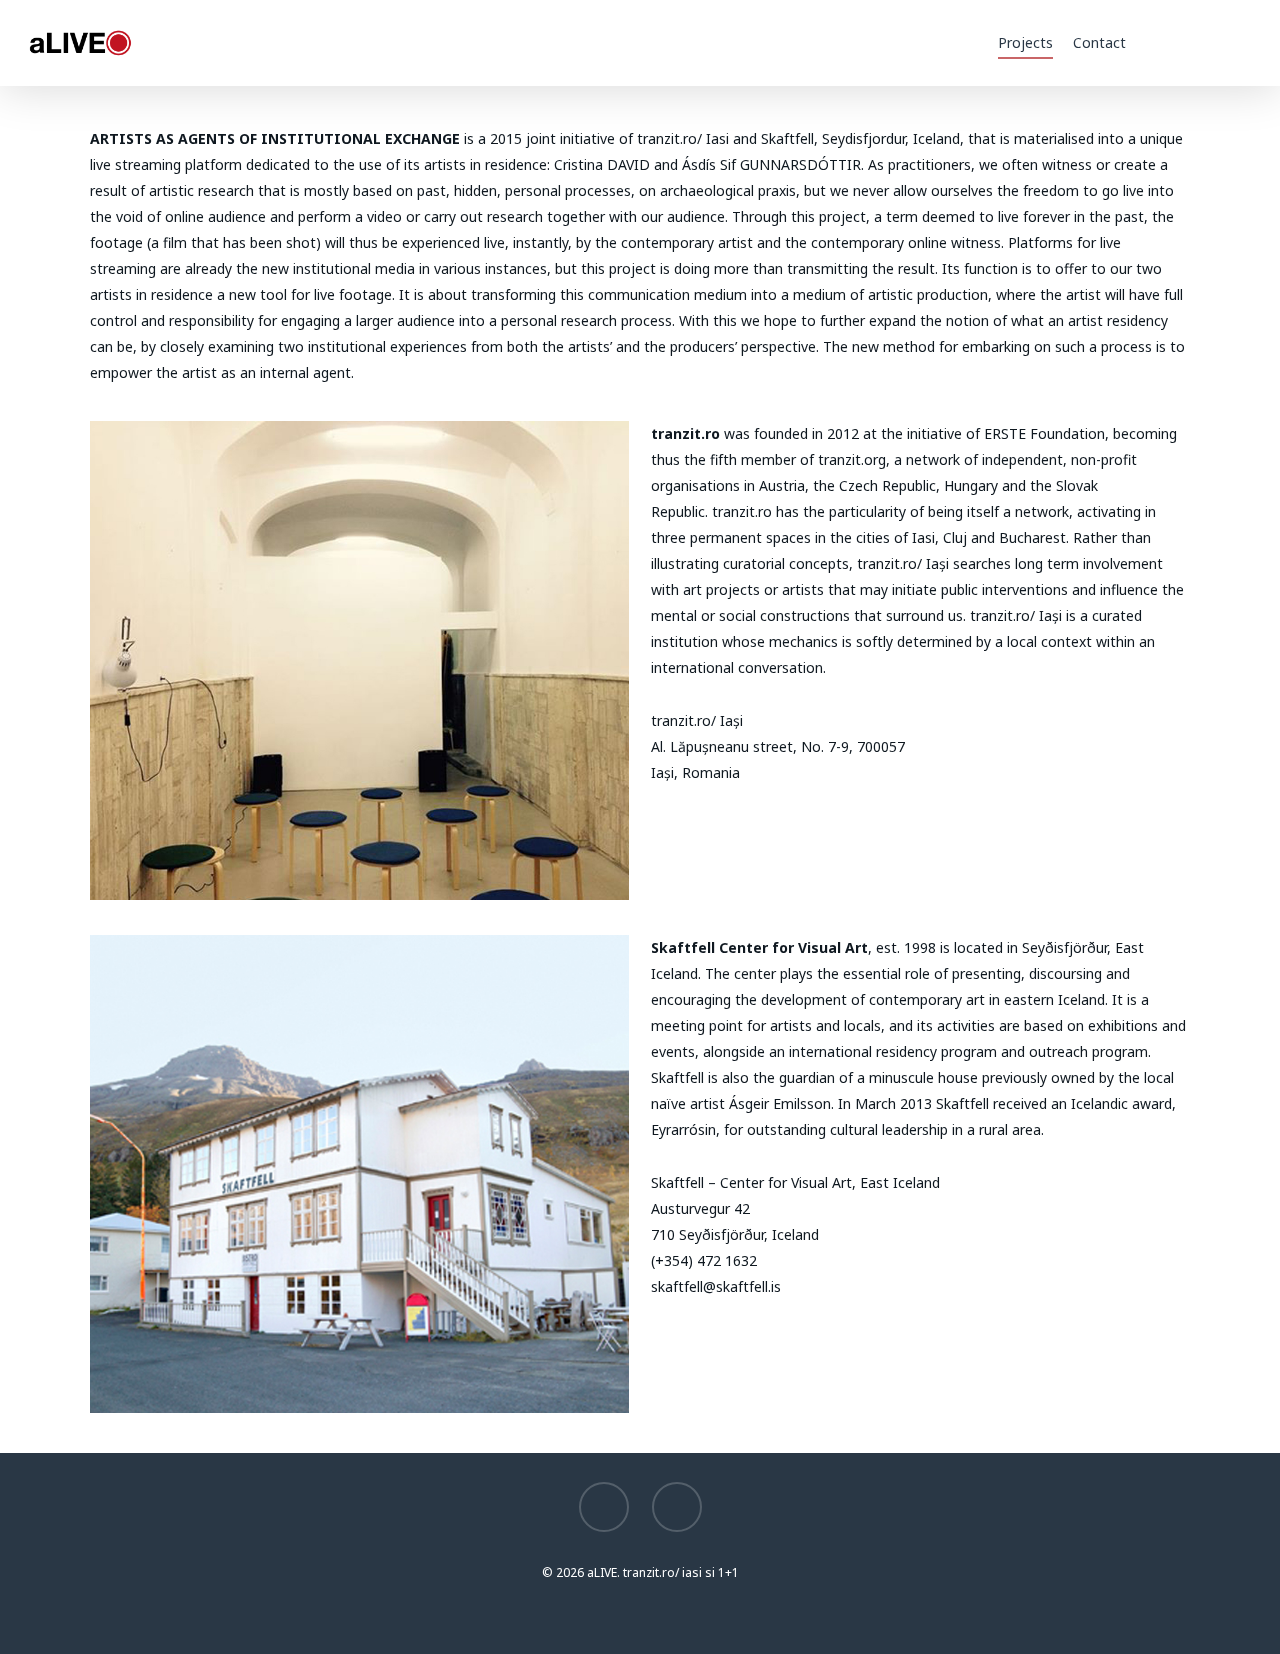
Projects (1025, 42)
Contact (1099, 42)
